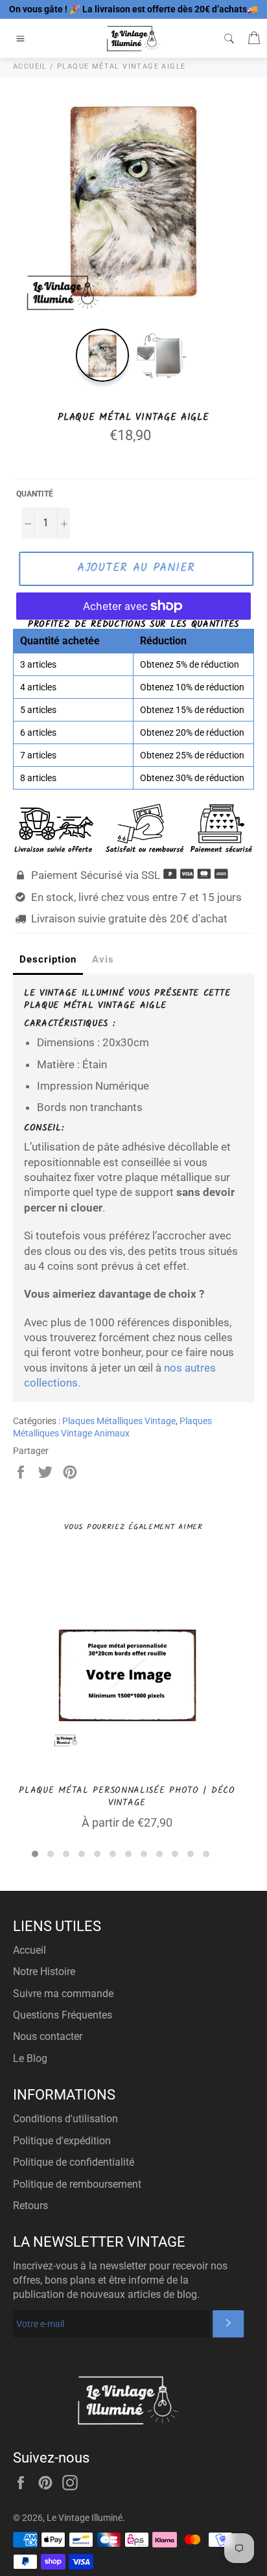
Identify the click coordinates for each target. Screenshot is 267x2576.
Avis (103, 959)
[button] (35, 1854)
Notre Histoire (44, 1972)
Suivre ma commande (63, 1994)
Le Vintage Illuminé (85, 2518)
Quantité (35, 494)
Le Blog (30, 2058)
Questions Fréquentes (63, 2015)
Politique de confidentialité (74, 2162)
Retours (30, 2206)
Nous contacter (48, 2036)
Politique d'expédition (62, 2141)
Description (48, 959)
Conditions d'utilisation (65, 2119)
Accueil (29, 1950)
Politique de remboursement (77, 2184)
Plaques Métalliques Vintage (119, 1421)
